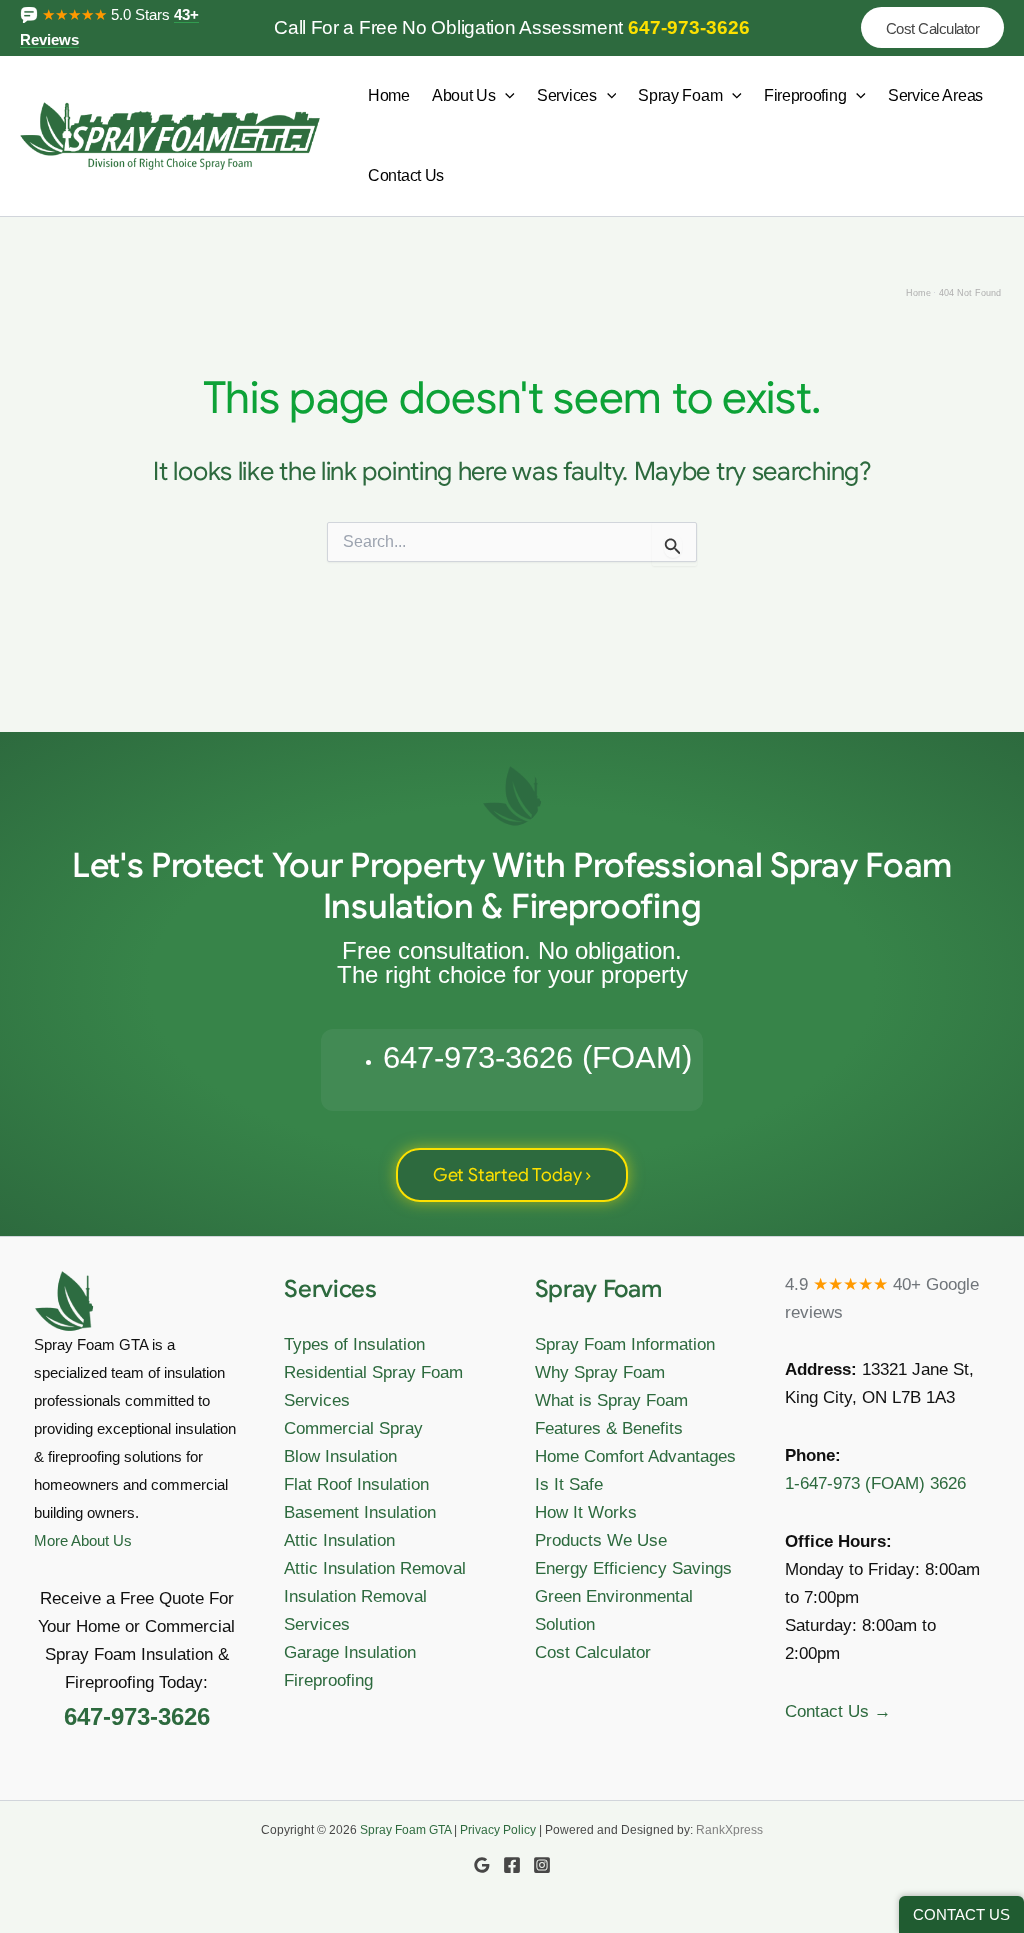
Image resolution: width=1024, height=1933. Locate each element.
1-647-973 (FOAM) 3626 (875, 1483)
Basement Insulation (360, 1512)
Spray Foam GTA (405, 1830)
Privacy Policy (498, 1830)
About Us (464, 95)
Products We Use (601, 1540)
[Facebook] (512, 1865)
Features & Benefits (609, 1428)
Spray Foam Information (625, 1344)
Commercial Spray (353, 1428)
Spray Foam (680, 95)
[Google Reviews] (482, 1865)
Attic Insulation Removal (375, 1568)
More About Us (83, 1541)
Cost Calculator (593, 1652)
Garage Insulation (350, 1652)
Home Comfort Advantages (635, 1456)
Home (389, 95)
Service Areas (935, 95)
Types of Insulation (354, 1344)
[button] (933, 27)
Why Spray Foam (600, 1372)
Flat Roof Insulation (356, 1484)
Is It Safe (569, 1484)
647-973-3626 (689, 27)
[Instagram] (542, 1865)
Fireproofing (805, 95)
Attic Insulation (339, 1540)
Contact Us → (838, 1711)
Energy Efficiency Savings (633, 1568)
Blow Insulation (340, 1456)
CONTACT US (961, 1914)
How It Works (586, 1512)
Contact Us (406, 175)
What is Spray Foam (611, 1400)
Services (567, 95)
